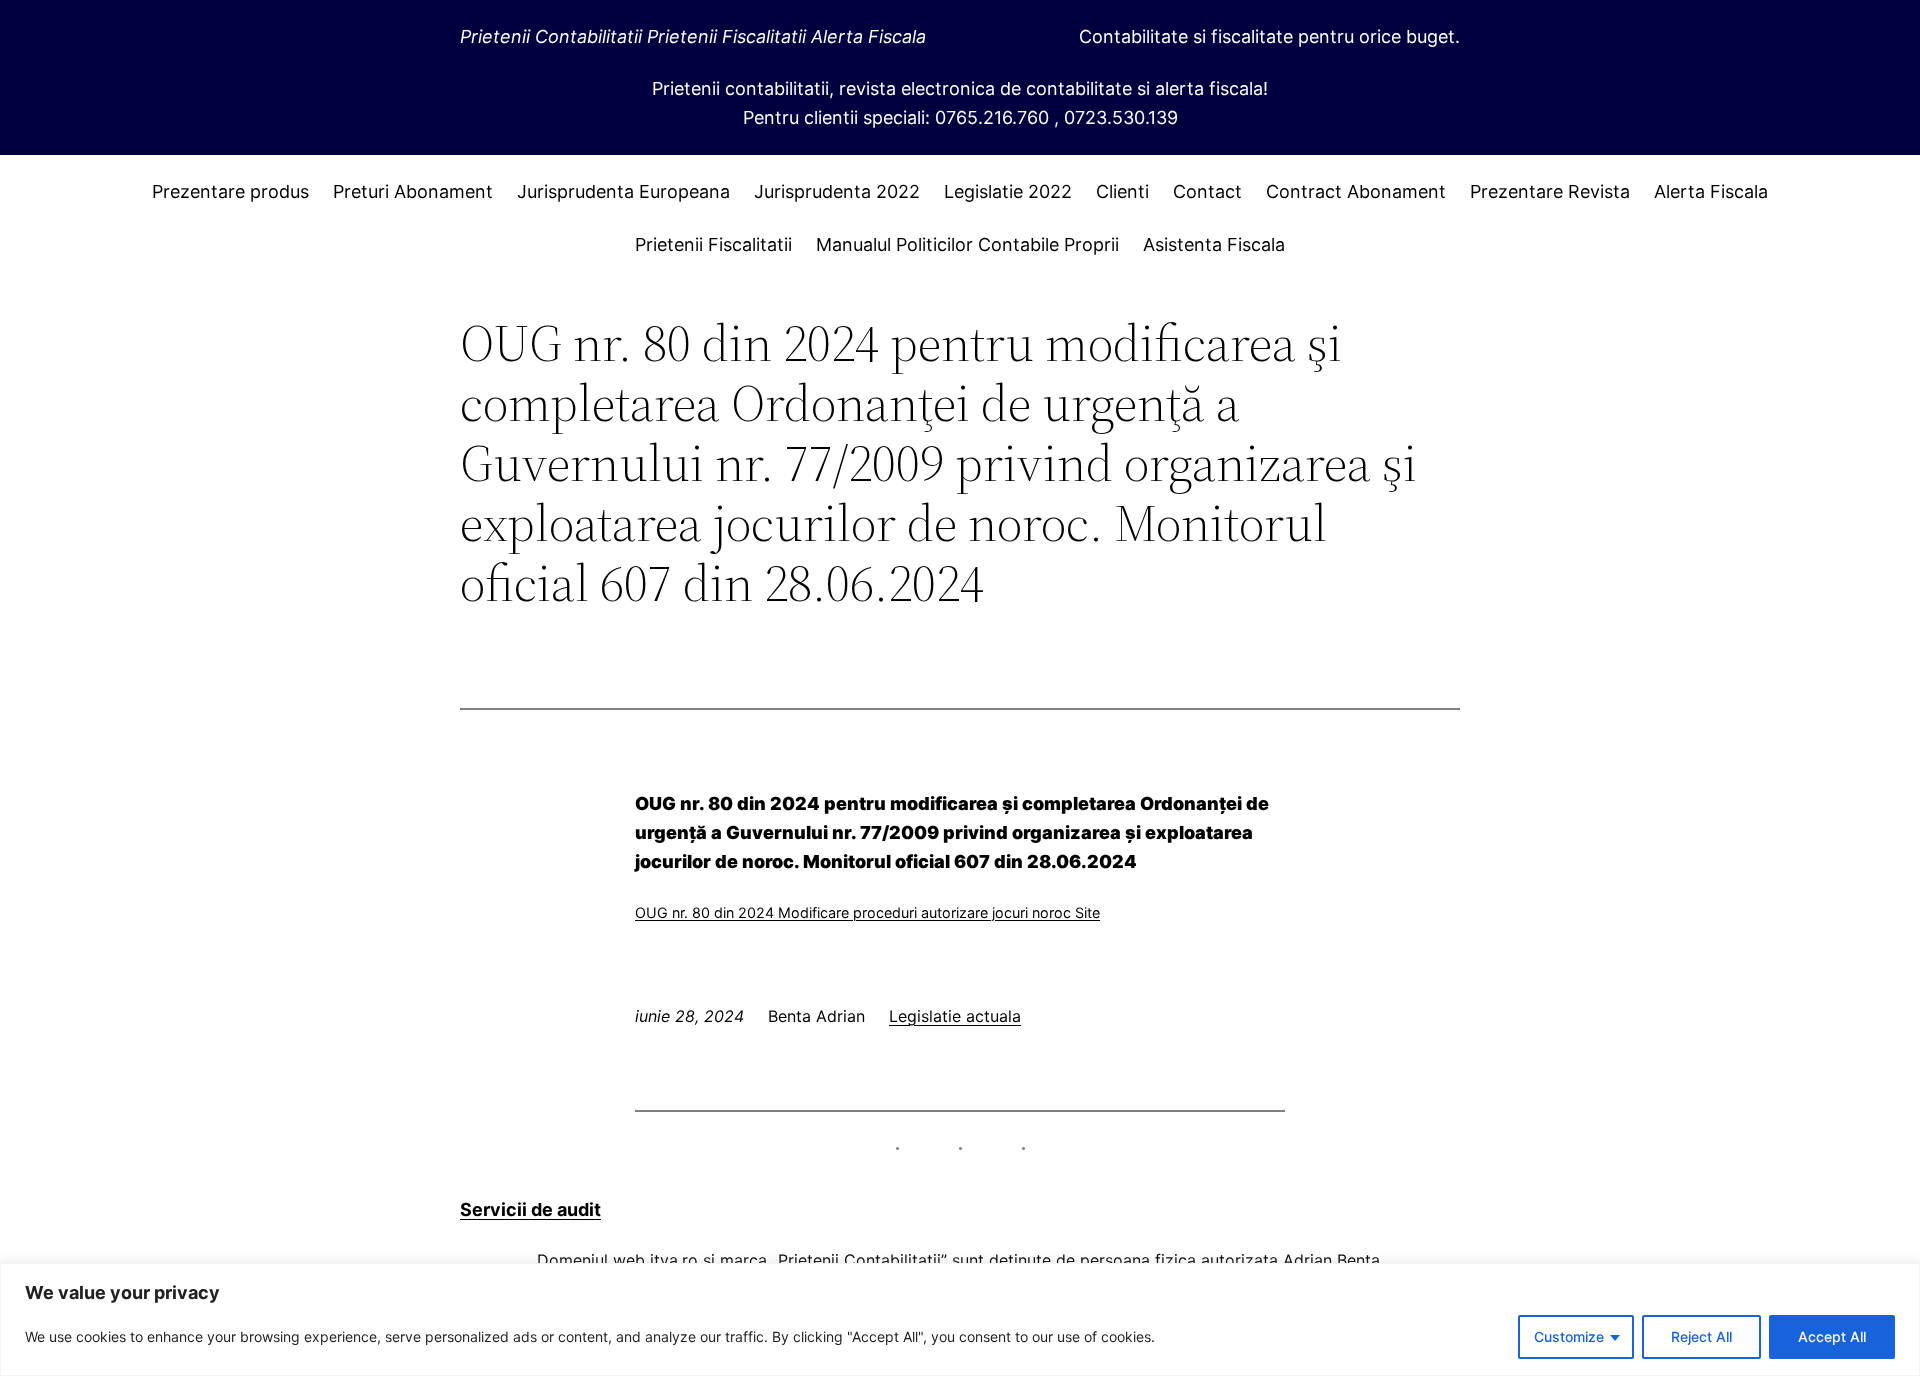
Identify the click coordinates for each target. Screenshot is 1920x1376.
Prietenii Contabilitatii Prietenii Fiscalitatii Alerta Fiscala (693, 36)
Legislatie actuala (955, 1016)
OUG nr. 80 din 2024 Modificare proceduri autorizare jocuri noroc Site (867, 912)
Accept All (1832, 1336)
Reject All (1701, 1336)
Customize (1569, 1336)
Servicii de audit (530, 1209)
